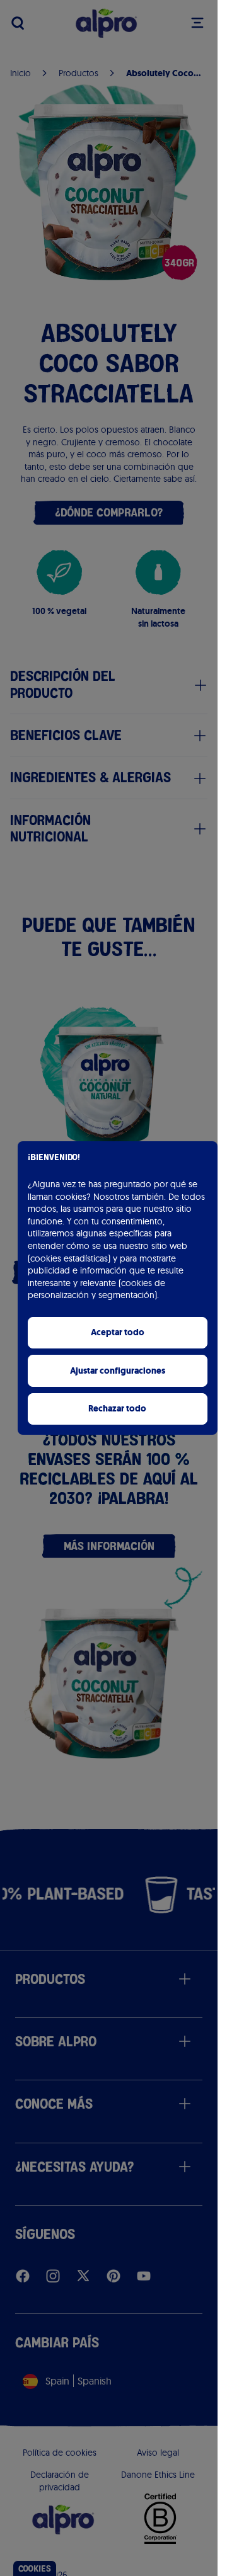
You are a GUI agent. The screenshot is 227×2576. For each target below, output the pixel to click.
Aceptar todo (118, 1332)
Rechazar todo (117, 1409)
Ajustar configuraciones (118, 1371)
